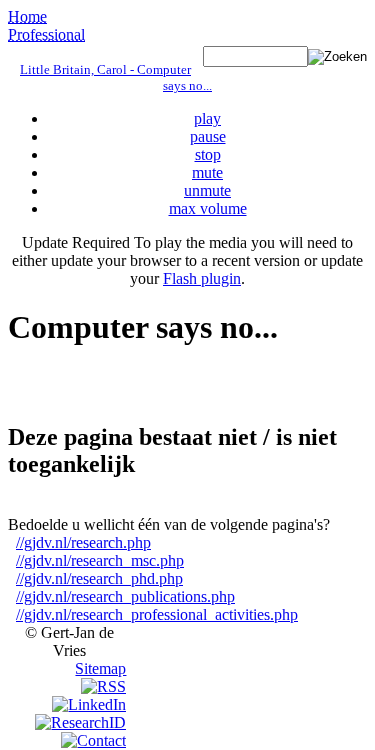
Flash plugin (202, 278)
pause (208, 136)
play (207, 118)
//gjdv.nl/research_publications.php (125, 596)
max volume (208, 208)
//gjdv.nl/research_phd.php (99, 578)
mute (207, 172)
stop (208, 154)
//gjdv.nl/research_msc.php (100, 560)
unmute (207, 190)
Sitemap (100, 668)
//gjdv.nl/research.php (83, 542)
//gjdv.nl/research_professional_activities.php (157, 614)
